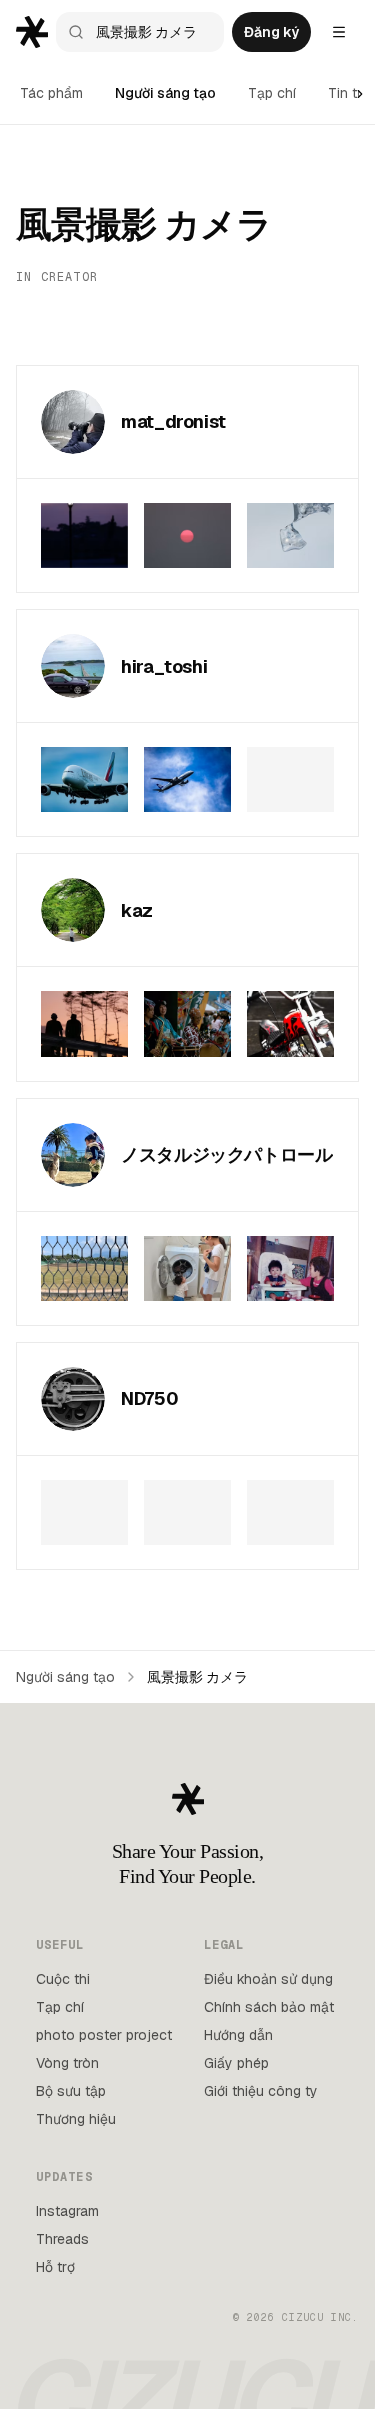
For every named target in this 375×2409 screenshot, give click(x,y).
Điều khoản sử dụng (268, 1979)
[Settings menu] (339, 32)
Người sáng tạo (165, 93)
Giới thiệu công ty (261, 2091)
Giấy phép (236, 2063)
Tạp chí (272, 93)
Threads (62, 2239)
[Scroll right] (360, 94)
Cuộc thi (63, 1979)
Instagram (67, 2211)
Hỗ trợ (55, 2267)
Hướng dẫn (238, 2035)
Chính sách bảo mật (269, 2007)
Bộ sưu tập (71, 2091)
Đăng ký (271, 32)
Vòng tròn (67, 2063)
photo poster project (104, 2035)
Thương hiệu (76, 2119)
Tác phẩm (51, 93)
